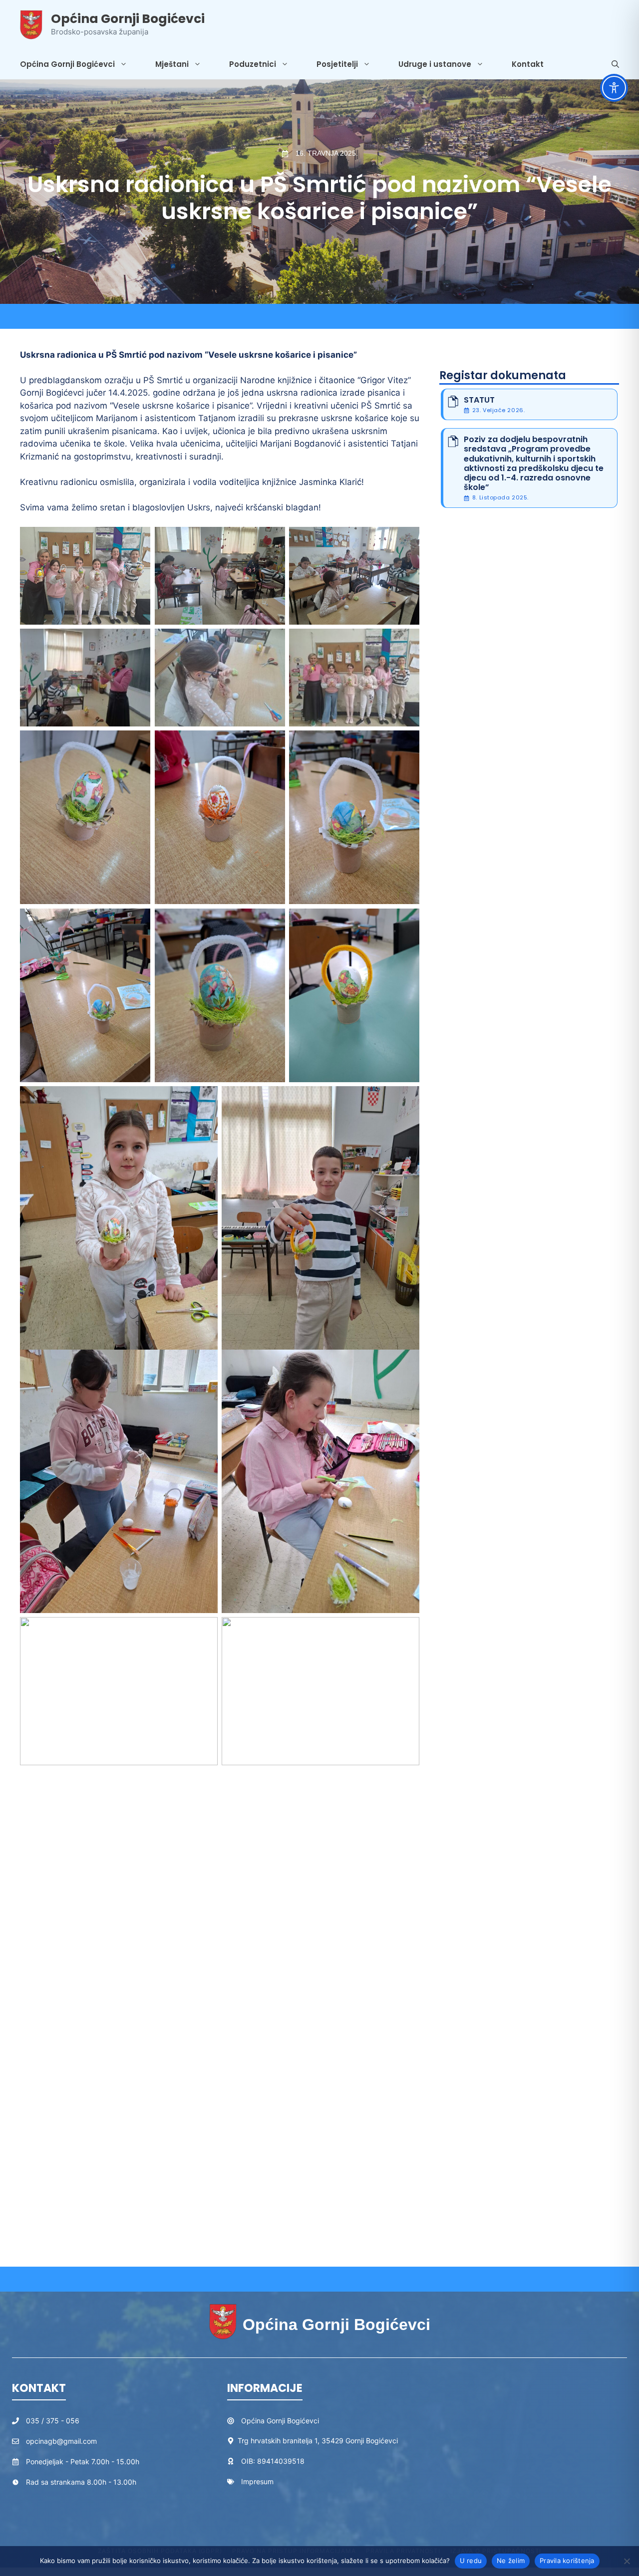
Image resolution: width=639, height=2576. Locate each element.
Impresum (257, 2481)
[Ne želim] (627, 2561)
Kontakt (528, 64)
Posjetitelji (337, 64)
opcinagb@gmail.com (61, 2441)
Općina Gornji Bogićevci (128, 19)
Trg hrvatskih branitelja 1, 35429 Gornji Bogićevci (318, 2441)
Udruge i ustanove (435, 64)
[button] (615, 64)
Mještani (172, 64)
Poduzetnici (253, 64)
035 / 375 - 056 (53, 2421)
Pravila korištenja (567, 2561)
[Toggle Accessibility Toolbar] (614, 88)
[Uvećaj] (137, 540)
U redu (471, 2561)
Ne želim (511, 2561)
